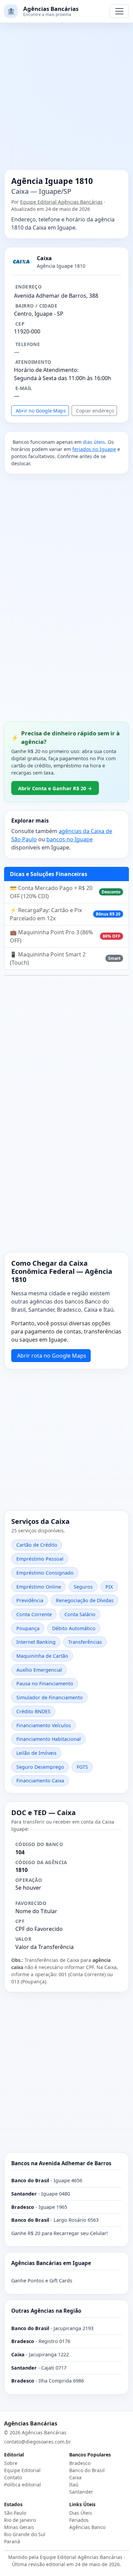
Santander (81, 2492)
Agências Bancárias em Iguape (51, 2263)
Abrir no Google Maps (41, 411)
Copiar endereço (95, 411)
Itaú (74, 2485)
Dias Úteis (81, 2513)
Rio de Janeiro (20, 2520)
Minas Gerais (19, 2527)
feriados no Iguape (94, 449)
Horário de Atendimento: (46, 370)
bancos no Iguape (70, 839)
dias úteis (94, 442)
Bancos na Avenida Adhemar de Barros (61, 2163)
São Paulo (15, 2513)
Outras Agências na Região (46, 2311)
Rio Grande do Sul (25, 2534)
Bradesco (80, 2463)
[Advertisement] (66, 100)
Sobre (11, 2463)
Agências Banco (87, 2527)
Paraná (12, 2541)
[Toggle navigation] (119, 11)
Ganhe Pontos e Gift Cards (42, 2281)
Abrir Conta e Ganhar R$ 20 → (55, 788)
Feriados (79, 2520)
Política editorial (23, 2485)
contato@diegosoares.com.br (38, 2442)
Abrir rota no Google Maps (52, 1356)
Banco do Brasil (87, 2470)
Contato (13, 2477)
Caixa (75, 2477)
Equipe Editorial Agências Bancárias (61, 202)
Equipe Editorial (22, 2470)
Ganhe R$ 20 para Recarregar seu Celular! (60, 2233)
